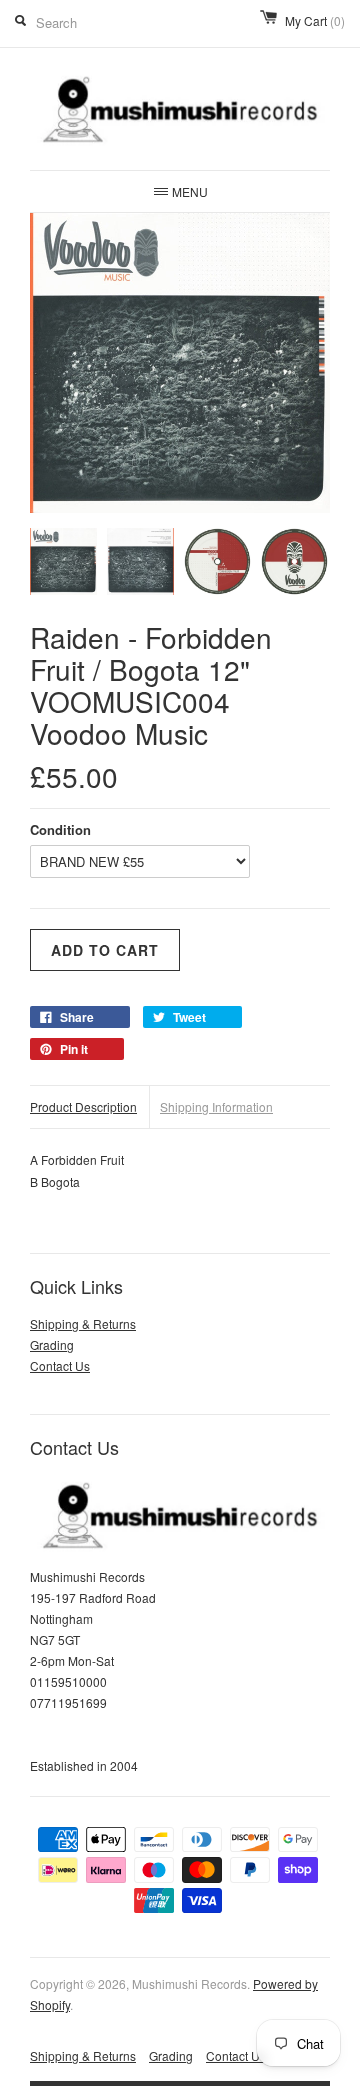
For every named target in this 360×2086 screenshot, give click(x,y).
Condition (60, 829)
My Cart (315, 20)
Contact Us (60, 1365)
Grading (52, 1344)
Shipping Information (216, 1106)
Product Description (83, 1106)
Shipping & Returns (83, 1323)
